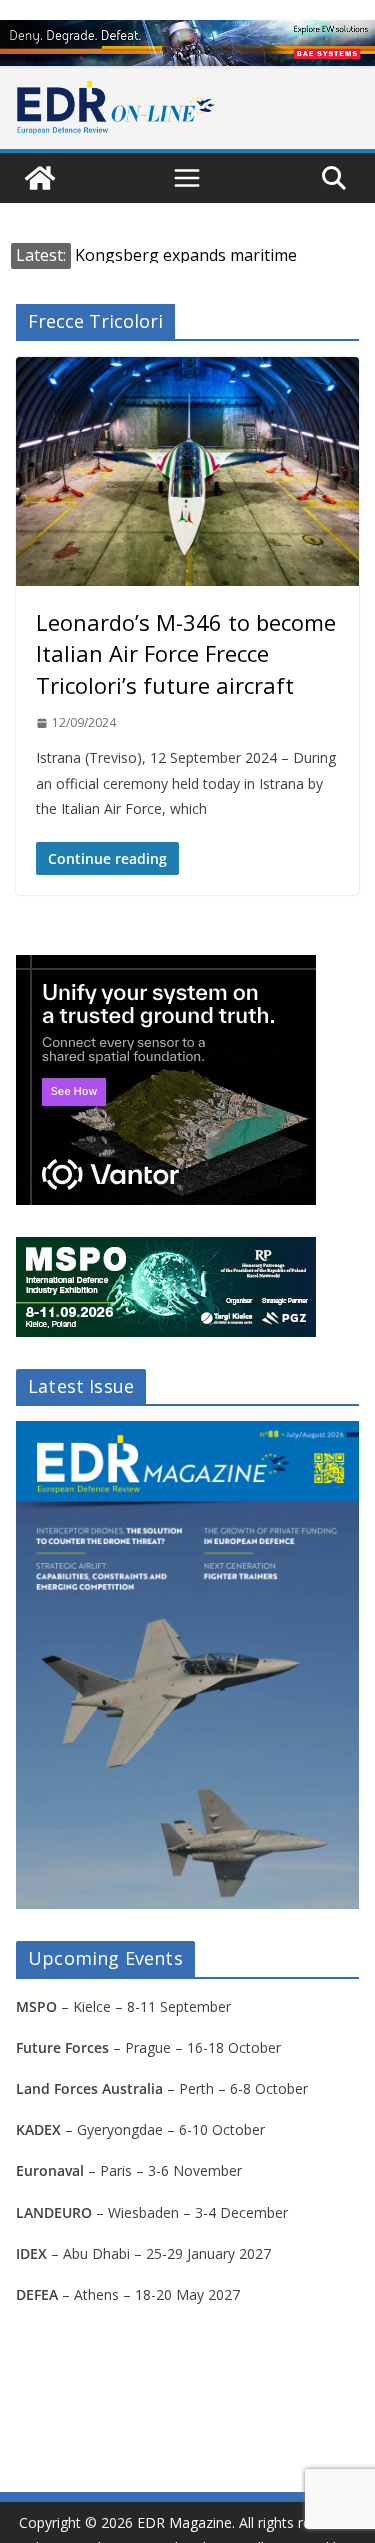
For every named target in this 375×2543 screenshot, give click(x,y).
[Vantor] (166, 967)
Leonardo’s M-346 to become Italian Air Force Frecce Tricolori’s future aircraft (186, 653)
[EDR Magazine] (40, 178)
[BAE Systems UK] (187, 43)
